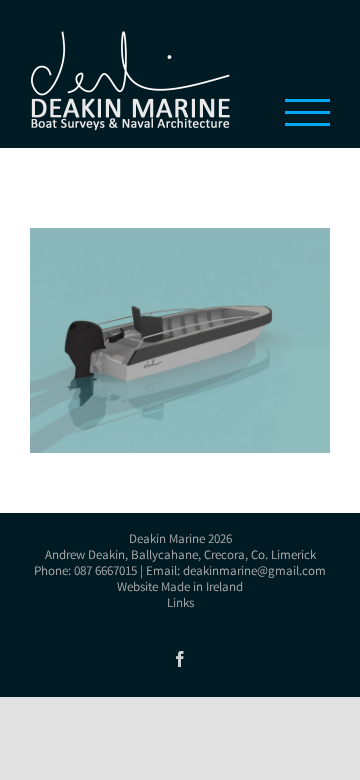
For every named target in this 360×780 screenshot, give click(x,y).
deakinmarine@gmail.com (254, 572)
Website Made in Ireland (180, 588)
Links (180, 604)
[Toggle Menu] (307, 112)
